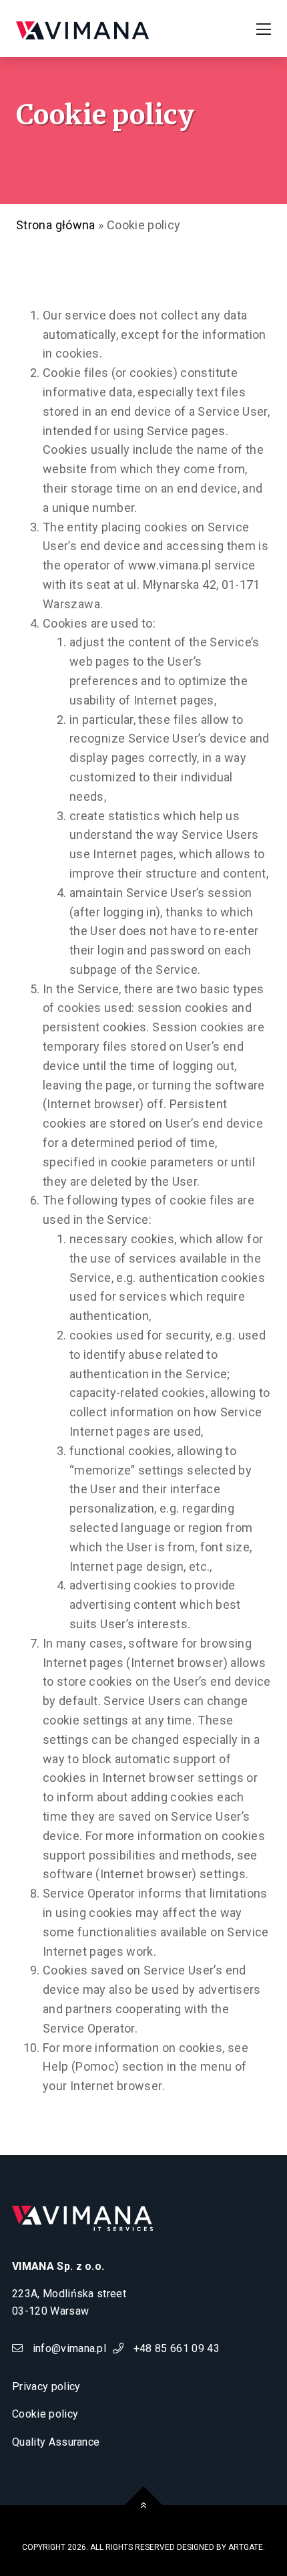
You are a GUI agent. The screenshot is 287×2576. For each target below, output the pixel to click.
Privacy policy (46, 2387)
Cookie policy (45, 2414)
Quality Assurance (56, 2442)
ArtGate (246, 2547)
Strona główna (56, 225)
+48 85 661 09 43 (175, 2348)
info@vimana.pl (68, 2348)
